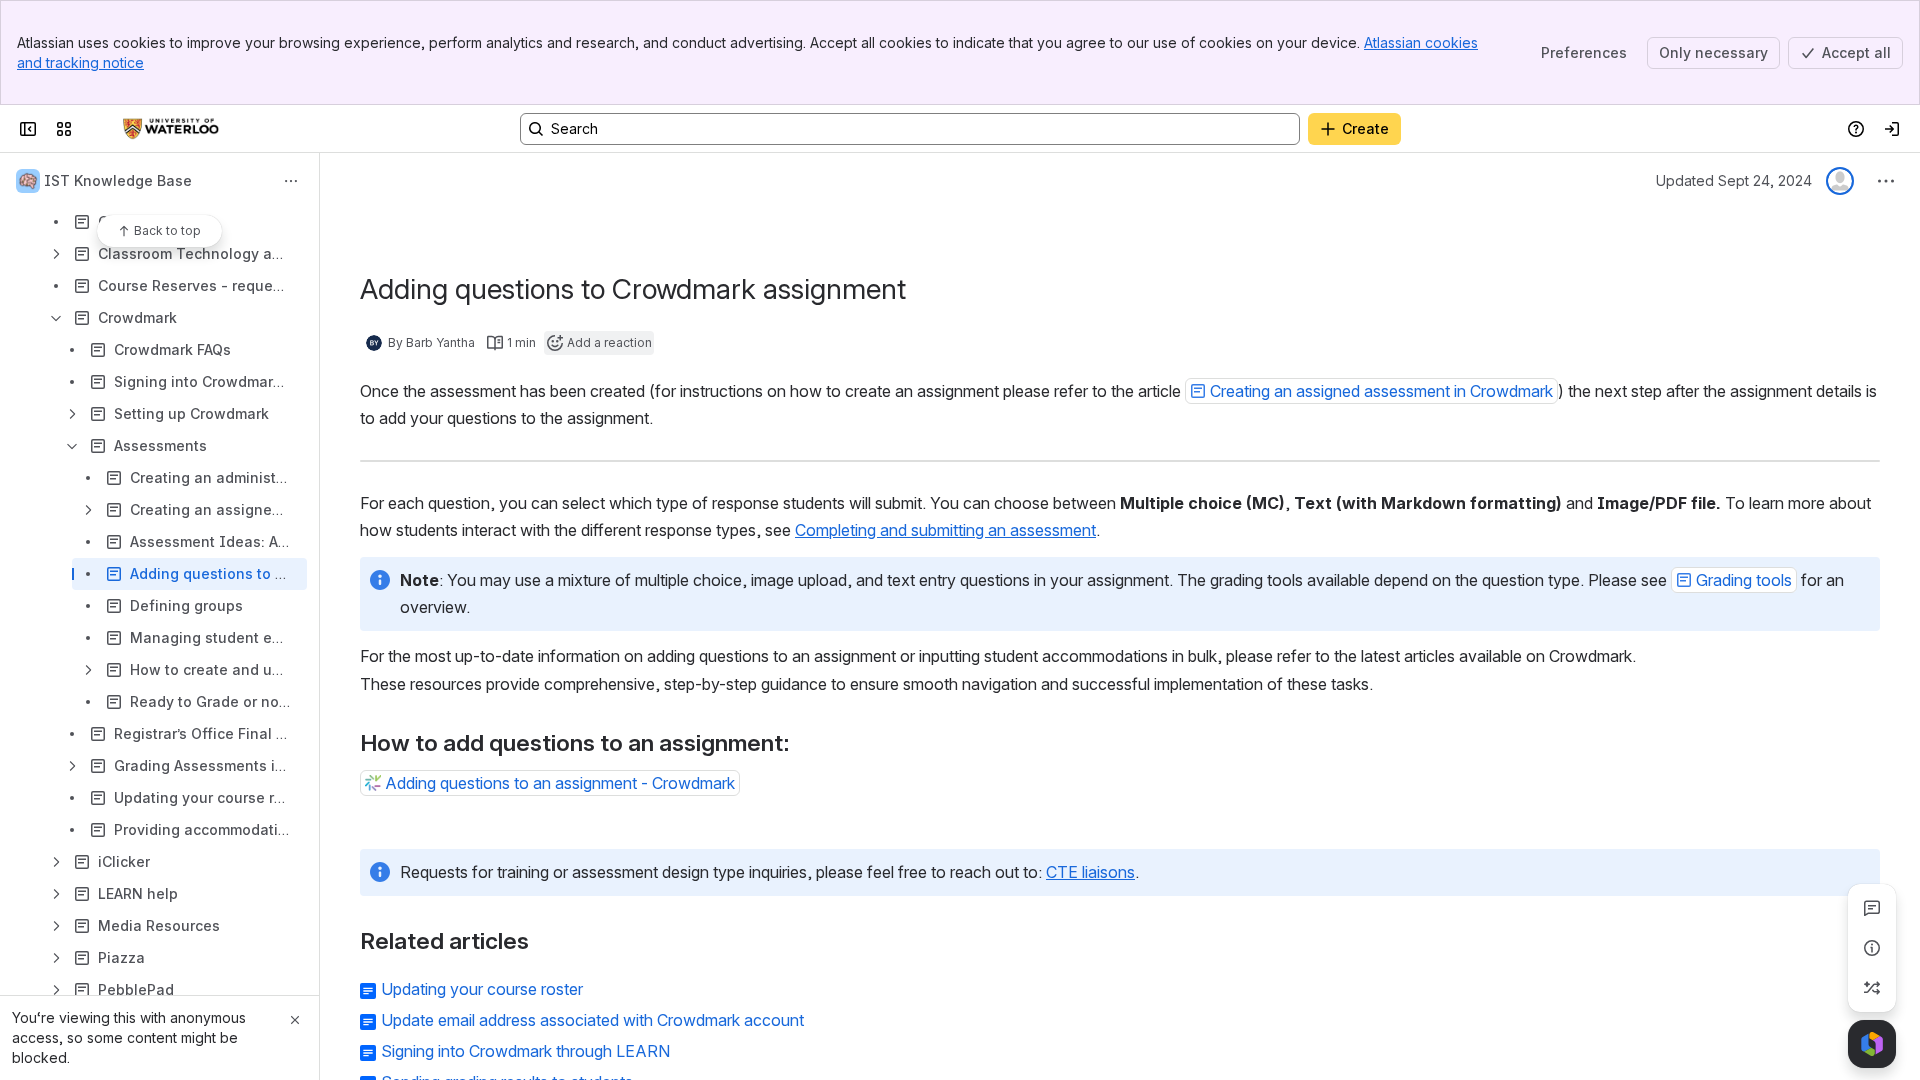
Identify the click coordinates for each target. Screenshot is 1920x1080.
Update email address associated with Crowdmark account (592, 1020)
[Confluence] (171, 129)
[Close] (295, 1020)
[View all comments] (1872, 908)
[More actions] (291, 181)
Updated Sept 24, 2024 (1734, 180)
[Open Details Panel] (1872, 948)
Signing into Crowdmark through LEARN (525, 1051)
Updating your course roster (482, 989)
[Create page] (1872, 988)
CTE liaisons (1090, 872)
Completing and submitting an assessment (945, 530)
